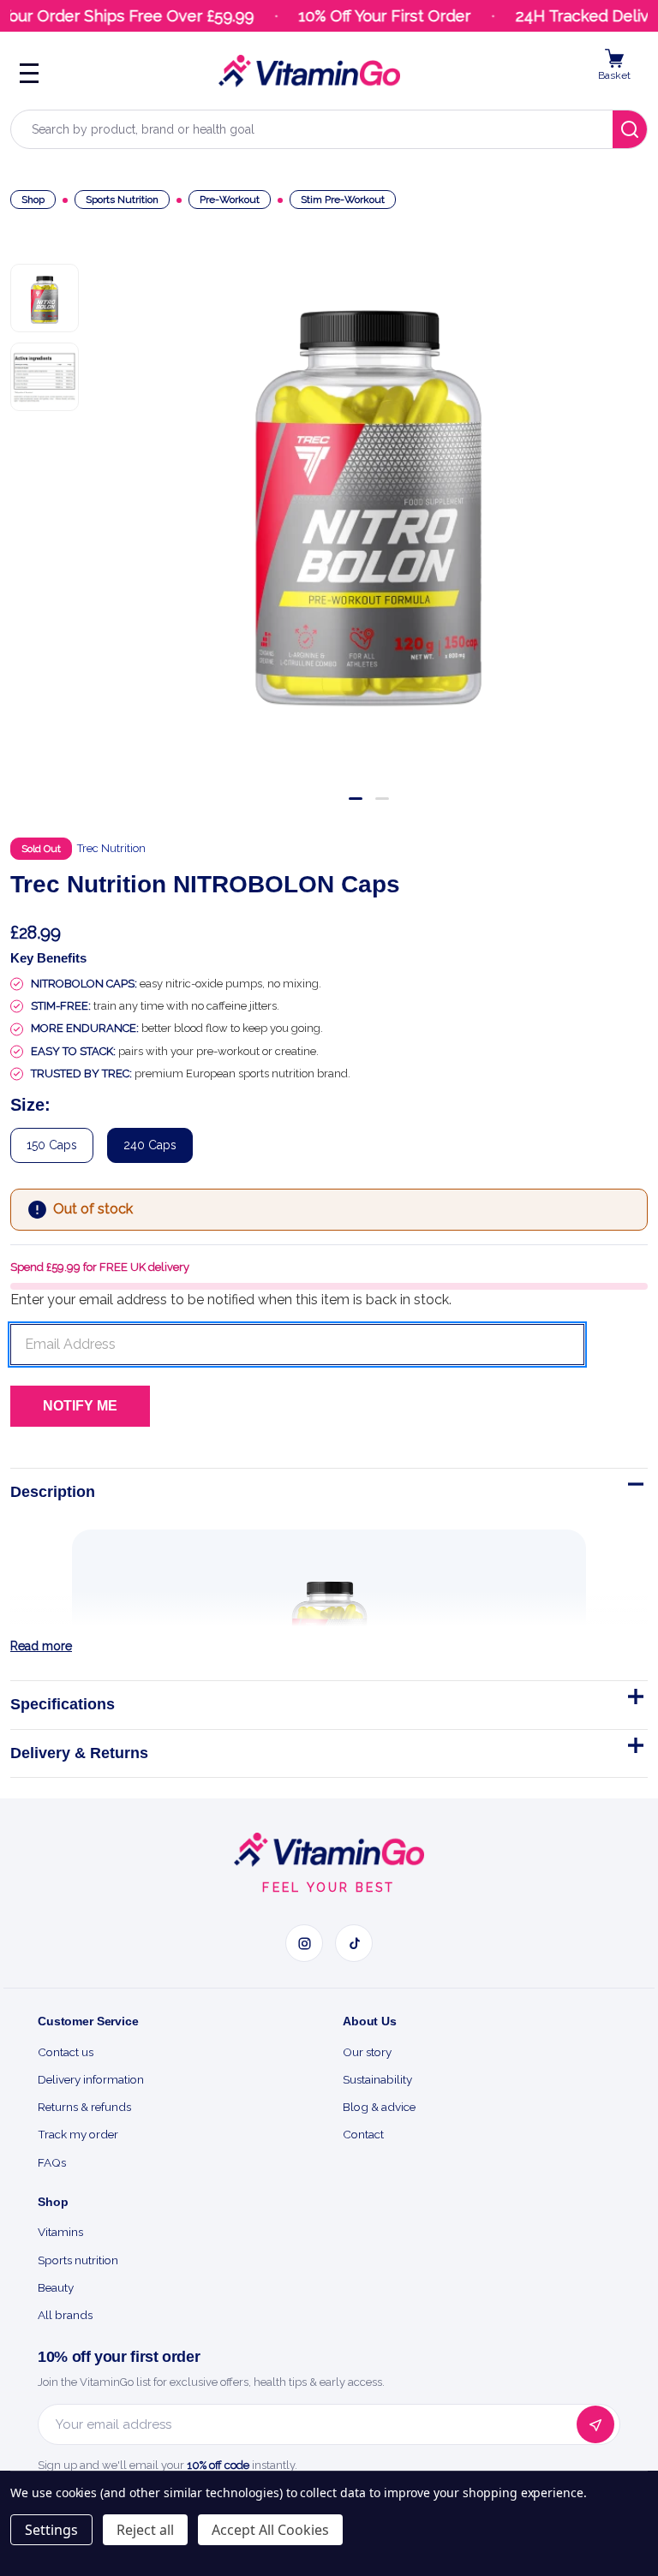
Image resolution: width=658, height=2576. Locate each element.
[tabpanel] (368, 493)
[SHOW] (634, 1700)
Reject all (145, 2530)
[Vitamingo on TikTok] (354, 1943)
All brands (65, 2315)
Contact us (66, 2052)
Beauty (56, 2287)
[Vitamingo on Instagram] (304, 1943)
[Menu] (29, 71)
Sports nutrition (78, 2260)
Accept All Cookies (270, 2530)
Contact (363, 2134)
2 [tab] (382, 799)
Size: (30, 1105)
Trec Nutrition (111, 848)
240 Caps (150, 1145)
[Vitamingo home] (329, 1850)
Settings (51, 2530)
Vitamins (60, 2232)
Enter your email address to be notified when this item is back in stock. (231, 1300)
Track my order (78, 2134)
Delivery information (91, 2079)
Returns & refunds (84, 2107)
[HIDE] (634, 1488)
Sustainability (377, 2079)
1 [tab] (356, 799)
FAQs (52, 2162)
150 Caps (52, 1145)
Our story (367, 2052)
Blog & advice (379, 2107)
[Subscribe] (595, 2424)
